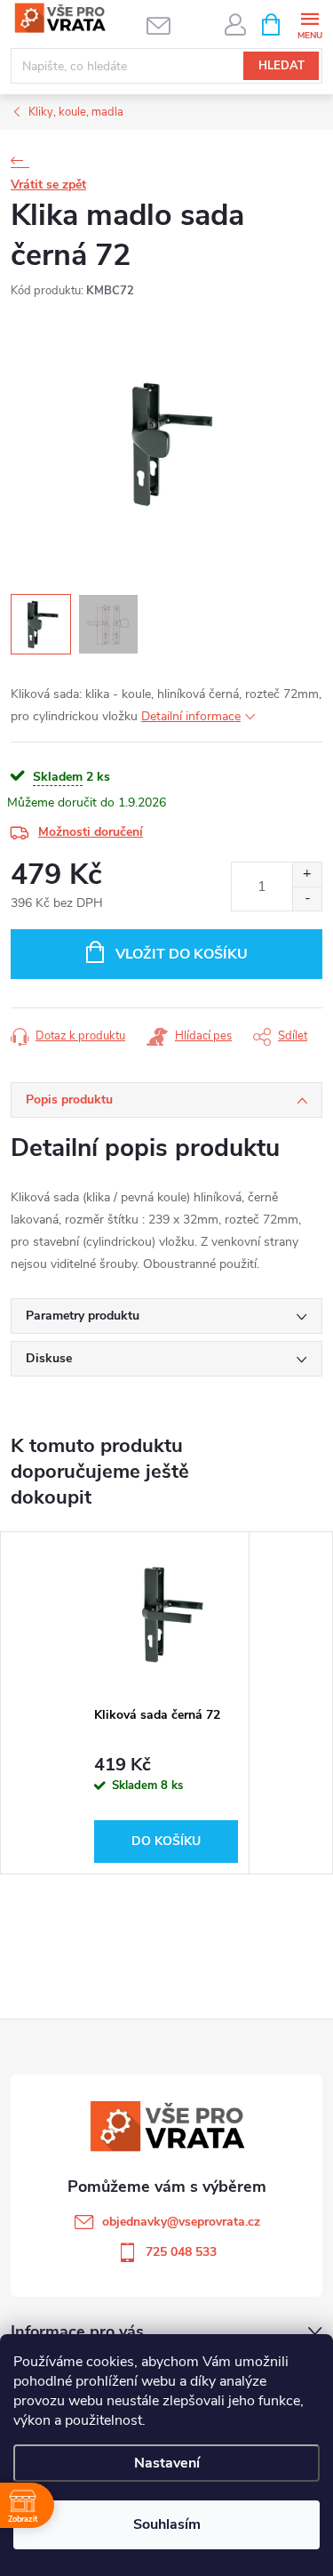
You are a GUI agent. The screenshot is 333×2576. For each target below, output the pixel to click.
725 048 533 (181, 2252)
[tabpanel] (166, 1702)
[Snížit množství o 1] (307, 899)
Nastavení (167, 2463)
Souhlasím (167, 2524)
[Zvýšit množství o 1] (307, 875)
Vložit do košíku (182, 954)
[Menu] (309, 24)
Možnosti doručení (91, 832)
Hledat (281, 66)
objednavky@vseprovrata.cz (181, 2222)
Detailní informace (191, 716)
